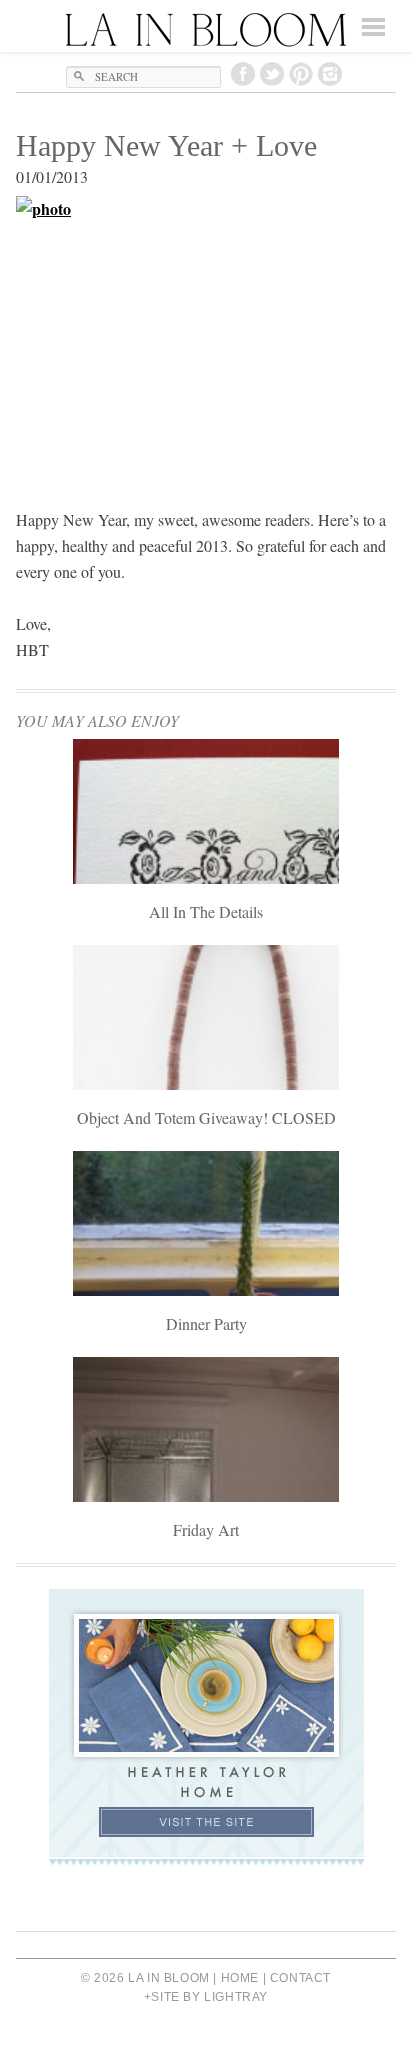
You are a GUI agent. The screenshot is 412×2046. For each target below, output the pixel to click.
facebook (243, 74)
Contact (300, 1978)
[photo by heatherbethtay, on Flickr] (206, 338)
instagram (330, 74)
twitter (272, 74)
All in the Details (206, 911)
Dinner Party (206, 1323)
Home (240, 1978)
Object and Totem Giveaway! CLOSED (206, 1117)
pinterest (301, 74)
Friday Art (206, 1529)
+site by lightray (206, 1997)
